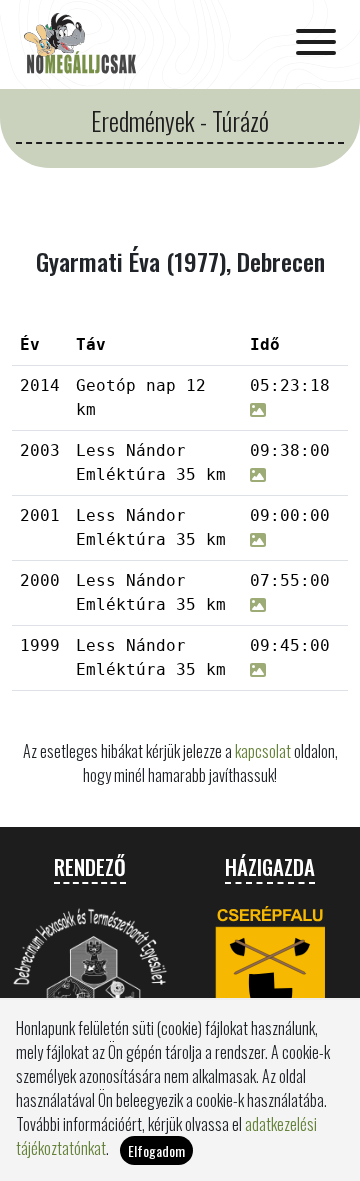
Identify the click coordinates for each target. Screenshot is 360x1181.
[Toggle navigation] (316, 44)
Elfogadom (156, 1150)
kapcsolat (263, 751)
